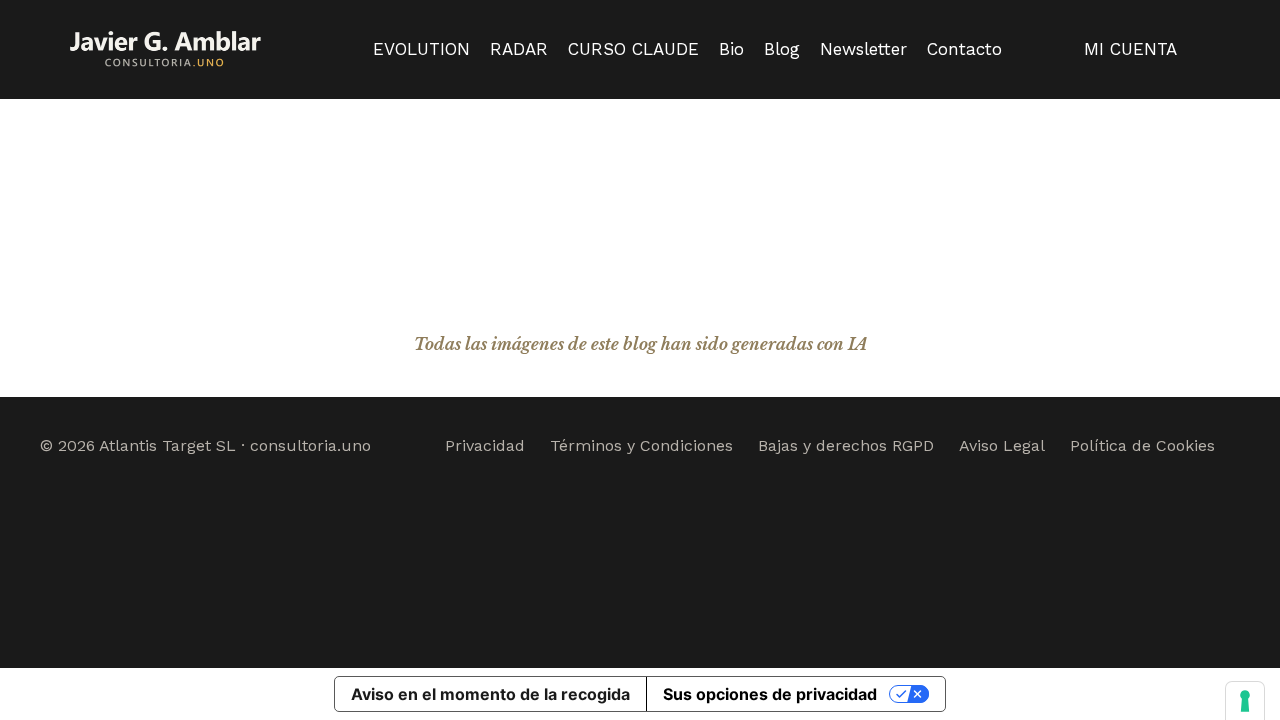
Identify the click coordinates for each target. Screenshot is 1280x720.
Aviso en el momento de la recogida (490, 694)
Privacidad (485, 445)
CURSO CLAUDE (633, 49)
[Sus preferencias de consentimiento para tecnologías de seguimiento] (1245, 701)
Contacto (964, 49)
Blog (782, 49)
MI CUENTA (1130, 49)
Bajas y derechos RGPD (846, 445)
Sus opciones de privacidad (770, 694)
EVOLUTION (421, 49)
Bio (731, 49)
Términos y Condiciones (641, 445)
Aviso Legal (1002, 445)
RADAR (519, 49)
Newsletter (863, 49)
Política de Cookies (1142, 445)
